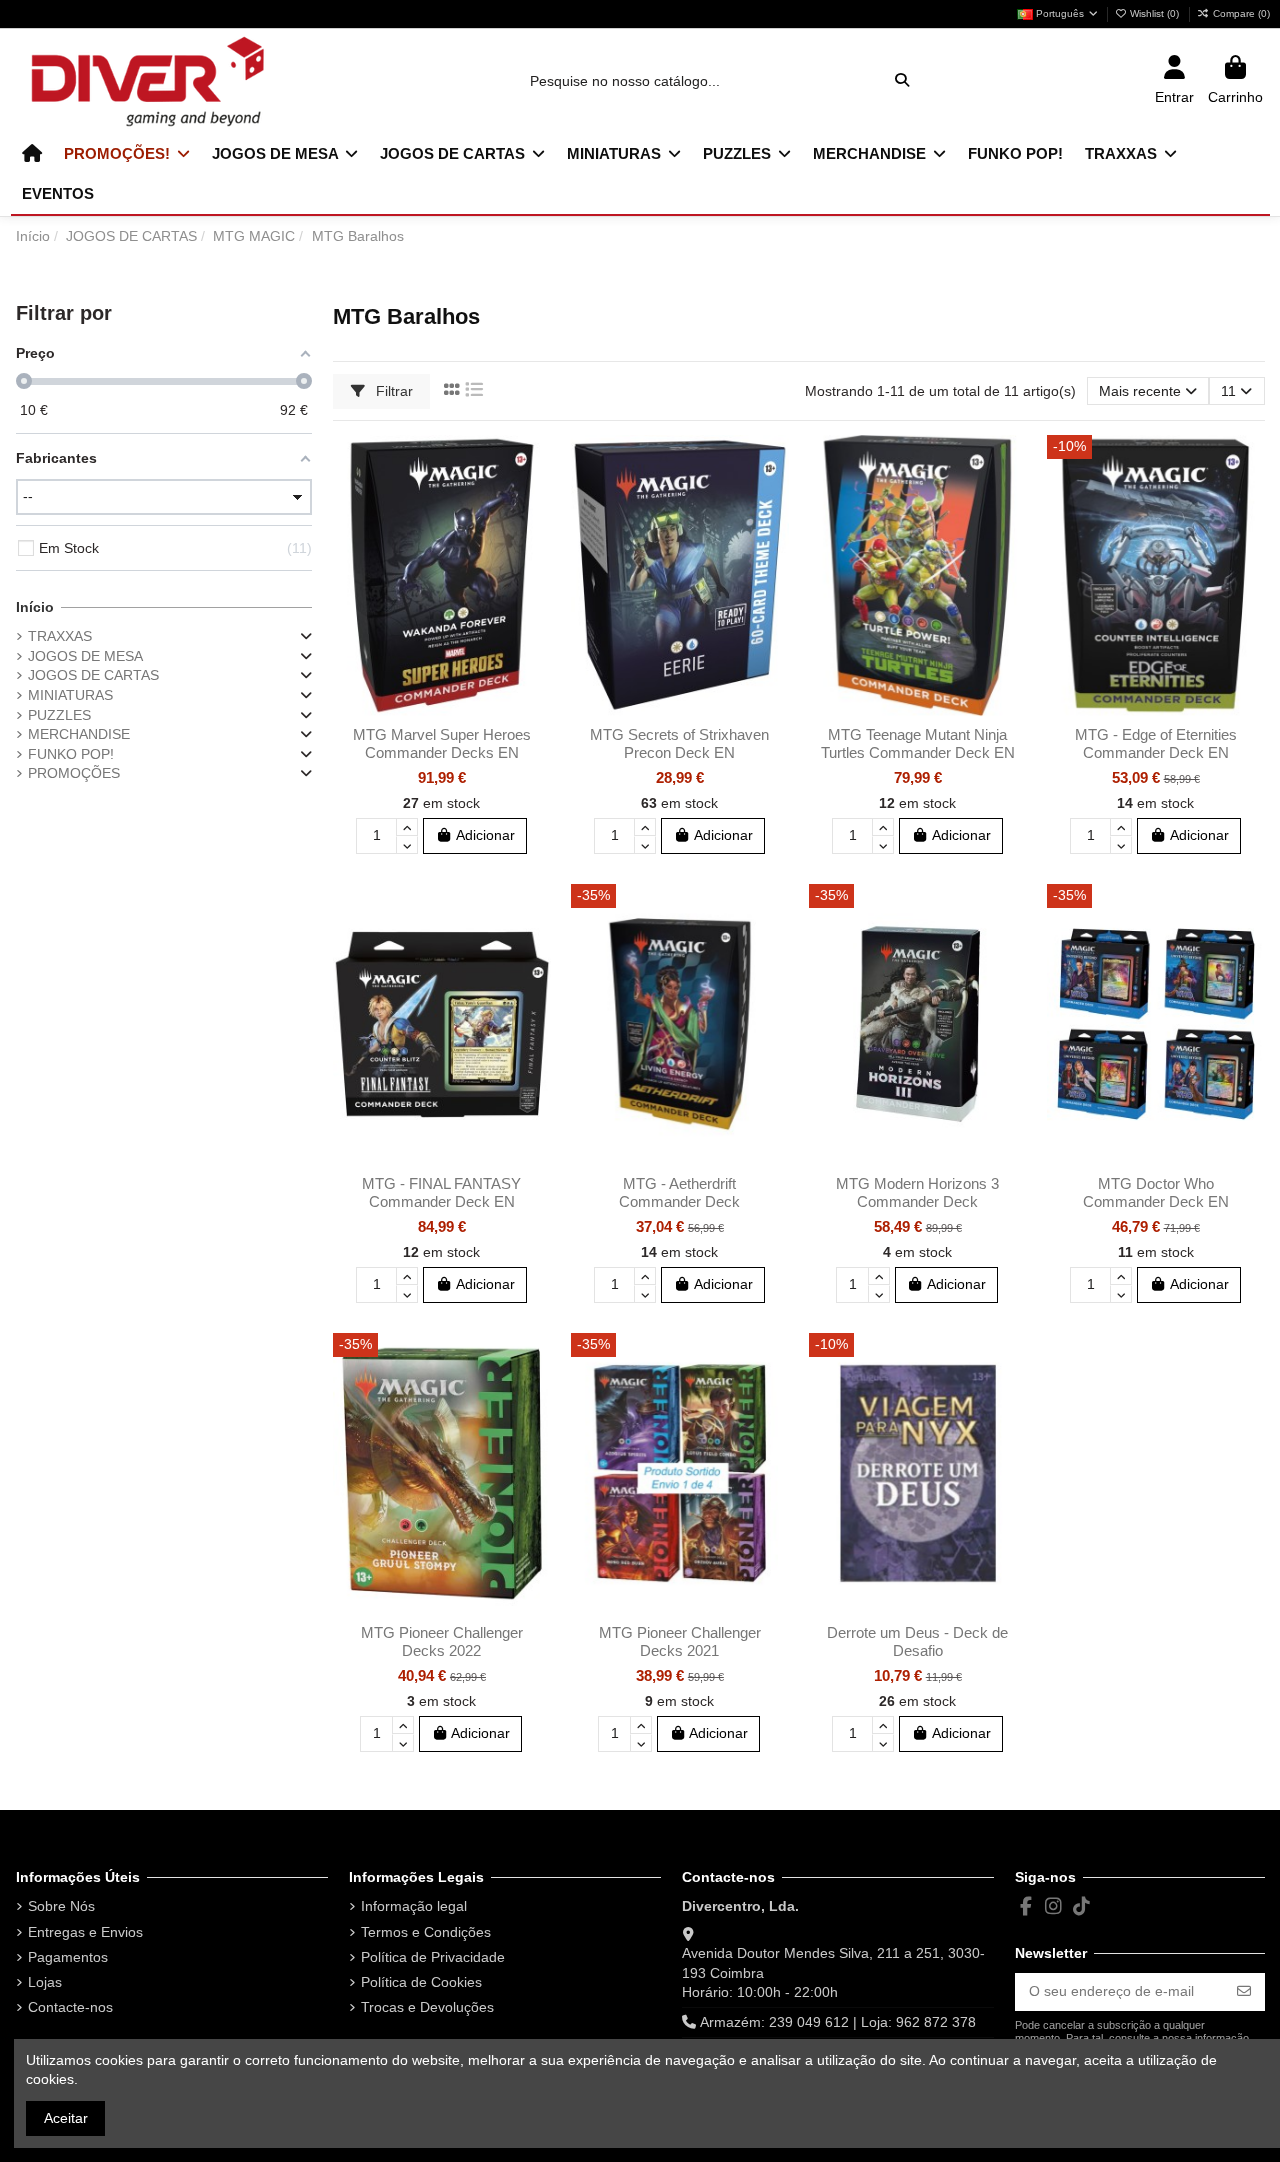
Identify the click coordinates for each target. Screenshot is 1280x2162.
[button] (127, 154)
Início (35, 607)
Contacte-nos (70, 2007)
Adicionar (485, 835)
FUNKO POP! (71, 754)
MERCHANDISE (79, 734)
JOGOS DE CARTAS (93, 675)
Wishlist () (1154, 13)
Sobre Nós (61, 1906)
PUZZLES (59, 715)
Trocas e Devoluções (427, 2007)
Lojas (45, 1982)
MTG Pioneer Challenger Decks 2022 (442, 1641)
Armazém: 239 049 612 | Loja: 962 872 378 (838, 2022)
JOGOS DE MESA (85, 656)
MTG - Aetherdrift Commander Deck (679, 1192)
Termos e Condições (426, 1932)
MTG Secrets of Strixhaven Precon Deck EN (679, 743)
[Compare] (535, 500)
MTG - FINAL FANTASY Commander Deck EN (441, 1192)
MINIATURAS (70, 695)
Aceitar (66, 2118)
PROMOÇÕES (74, 773)
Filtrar (392, 391)
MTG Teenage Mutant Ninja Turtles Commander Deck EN (918, 743)
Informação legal (414, 1906)
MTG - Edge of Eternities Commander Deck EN (1156, 743)
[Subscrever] (1244, 1992)
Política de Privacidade (433, 1957)
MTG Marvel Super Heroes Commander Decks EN (442, 743)
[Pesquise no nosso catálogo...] (902, 80)
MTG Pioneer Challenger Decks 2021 (680, 1641)
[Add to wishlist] (535, 465)
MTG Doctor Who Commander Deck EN (1156, 1192)
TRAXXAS (60, 636)
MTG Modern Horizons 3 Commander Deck (917, 1192)
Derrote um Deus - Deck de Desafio (917, 1641)
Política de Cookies (421, 1982)
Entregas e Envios (85, 1932)
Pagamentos (68, 1957)
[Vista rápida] (535, 535)
